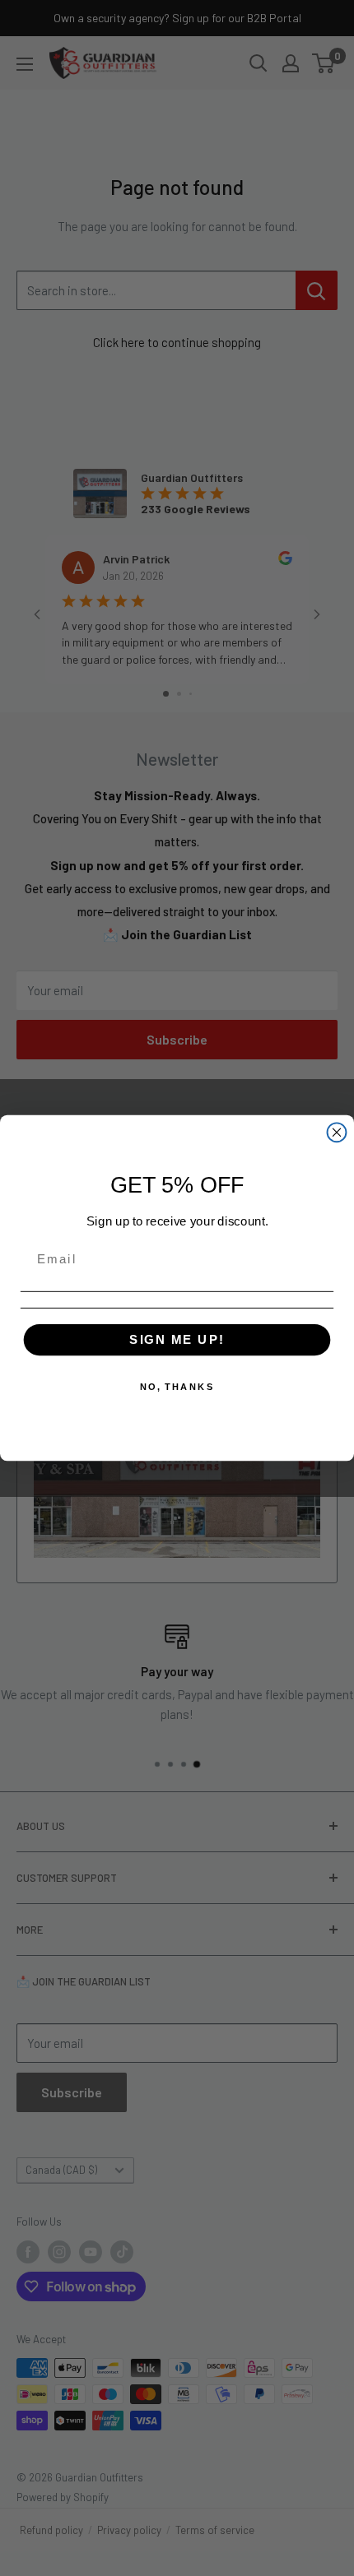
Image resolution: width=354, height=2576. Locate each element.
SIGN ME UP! (177, 1339)
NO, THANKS (177, 1387)
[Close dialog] (337, 1132)
